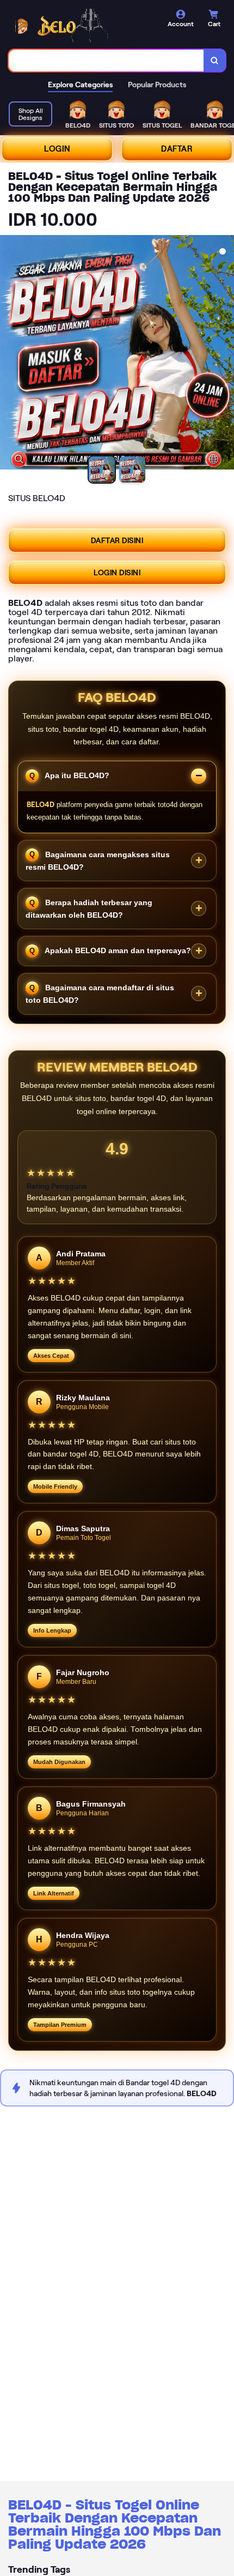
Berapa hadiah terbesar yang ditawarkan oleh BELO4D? (89, 909)
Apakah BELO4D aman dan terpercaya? (117, 950)
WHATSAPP (163, 2565)
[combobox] (106, 61)
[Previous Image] (9, 354)
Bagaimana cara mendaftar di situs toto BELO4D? (100, 994)
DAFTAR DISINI (117, 540)
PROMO (24, 2565)
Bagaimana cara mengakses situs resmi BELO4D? (98, 860)
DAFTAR (177, 149)
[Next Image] (225, 354)
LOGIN (57, 149)
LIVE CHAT (210, 2565)
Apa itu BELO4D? (76, 775)
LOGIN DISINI (117, 573)
